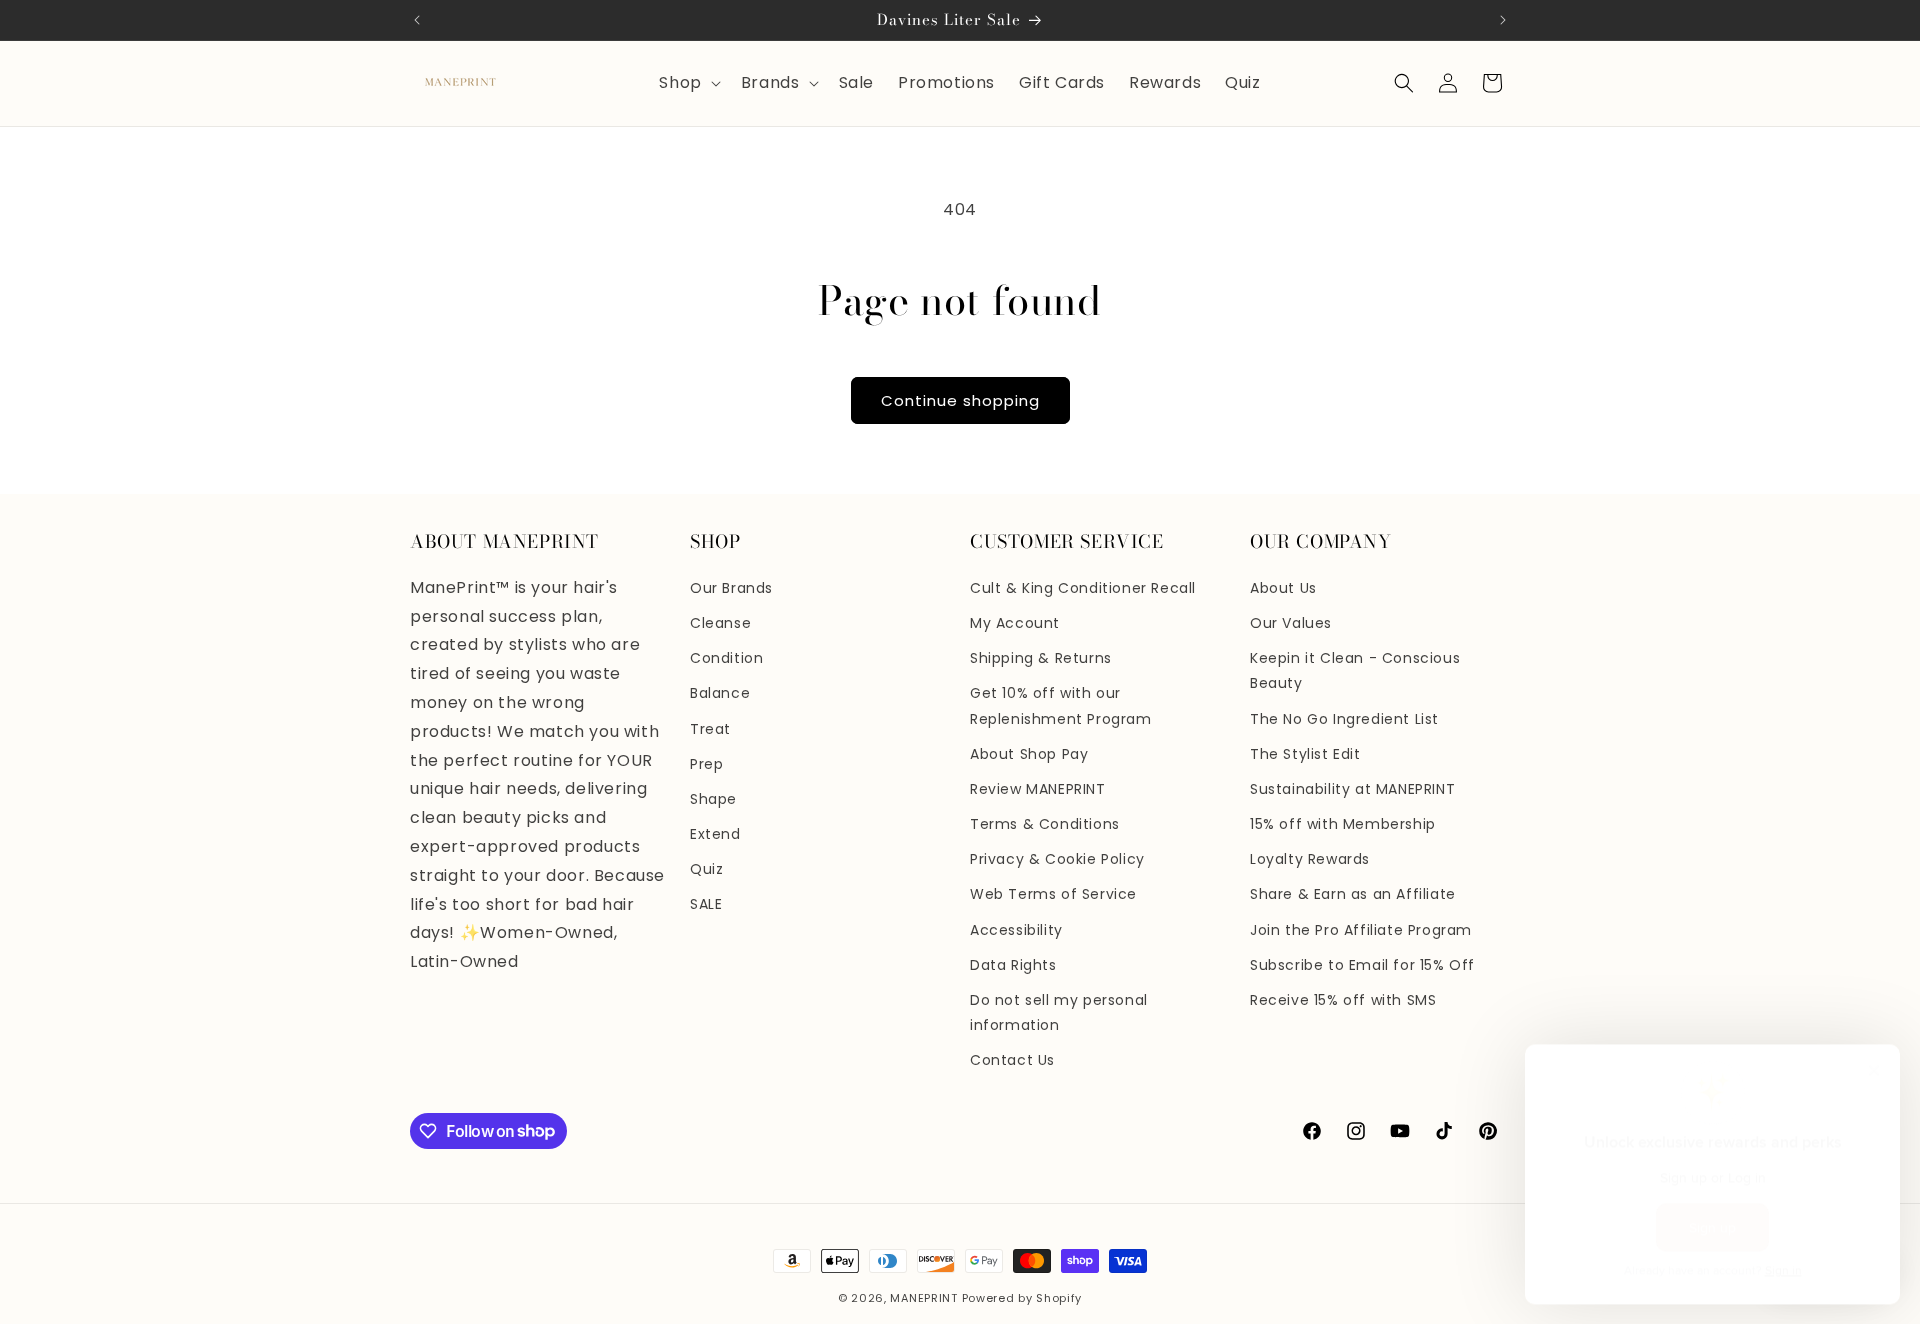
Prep (706, 764)
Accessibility (1016, 930)
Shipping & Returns (1041, 658)
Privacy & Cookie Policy (1057, 859)
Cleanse (720, 623)
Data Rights (1013, 965)
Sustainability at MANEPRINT (1352, 789)
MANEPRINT (923, 1298)
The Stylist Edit (1305, 754)
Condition (726, 658)
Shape (713, 799)
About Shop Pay (1029, 754)
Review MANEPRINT (1038, 789)
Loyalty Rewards (1310, 859)
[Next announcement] (1503, 20)
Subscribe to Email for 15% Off (1362, 965)
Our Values (1291, 623)
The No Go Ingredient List (1344, 719)
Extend (715, 834)
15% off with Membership (1343, 824)
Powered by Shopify (1022, 1298)
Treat (710, 729)
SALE (706, 904)
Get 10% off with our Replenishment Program (1061, 705)
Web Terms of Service (1053, 894)
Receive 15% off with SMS (1343, 1000)
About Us (1283, 588)
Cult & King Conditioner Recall (1083, 588)
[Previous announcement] (417, 20)
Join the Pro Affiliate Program (1361, 930)
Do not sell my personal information (1059, 1012)
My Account (1015, 623)
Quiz (706, 869)
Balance (720, 693)
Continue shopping (960, 400)
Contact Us (1012, 1060)
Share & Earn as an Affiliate (1353, 894)
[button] (687, 83)
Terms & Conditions (1045, 824)
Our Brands (731, 588)
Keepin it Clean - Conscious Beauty (1355, 670)
